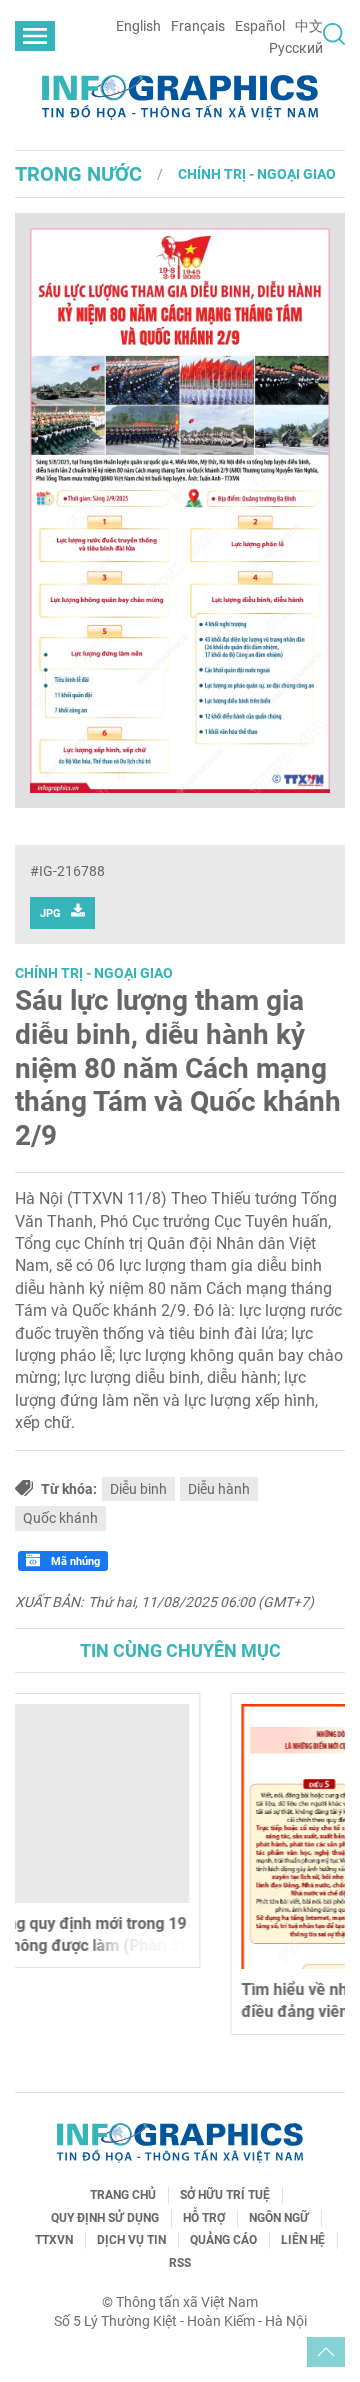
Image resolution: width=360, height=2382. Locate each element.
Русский (296, 48)
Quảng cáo (223, 2240)
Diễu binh (138, 1489)
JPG (50, 913)
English (138, 26)
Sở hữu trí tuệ (225, 2195)
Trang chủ (123, 2195)
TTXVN (54, 2240)
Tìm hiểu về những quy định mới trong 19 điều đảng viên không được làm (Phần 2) (178, 2000)
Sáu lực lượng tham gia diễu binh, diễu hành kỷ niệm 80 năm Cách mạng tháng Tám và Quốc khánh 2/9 (178, 1067)
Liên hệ (303, 2240)
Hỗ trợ (204, 2218)
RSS (180, 2263)
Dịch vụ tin (131, 2240)
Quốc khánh (60, 1518)
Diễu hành (219, 1489)
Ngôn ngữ (279, 2218)
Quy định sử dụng (105, 2218)
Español (260, 26)
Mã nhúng (74, 1561)
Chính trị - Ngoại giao (257, 174)
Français (198, 26)
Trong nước (78, 174)
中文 (309, 26)
